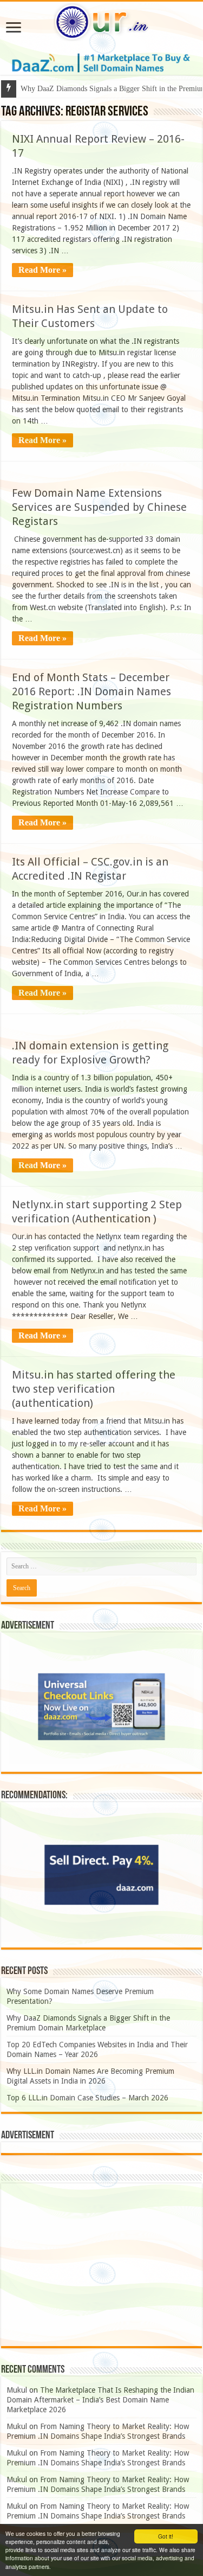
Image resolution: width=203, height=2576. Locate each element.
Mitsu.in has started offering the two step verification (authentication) (94, 1389)
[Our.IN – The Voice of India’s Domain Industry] (102, 20)
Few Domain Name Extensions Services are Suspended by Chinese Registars (99, 507)
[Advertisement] (101, 2265)
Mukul (17, 2390)
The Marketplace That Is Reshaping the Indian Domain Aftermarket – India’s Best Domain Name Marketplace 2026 (100, 2400)
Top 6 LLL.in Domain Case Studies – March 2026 (87, 2098)
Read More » (42, 270)
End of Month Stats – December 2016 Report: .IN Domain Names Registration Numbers (91, 691)
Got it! (166, 2536)
